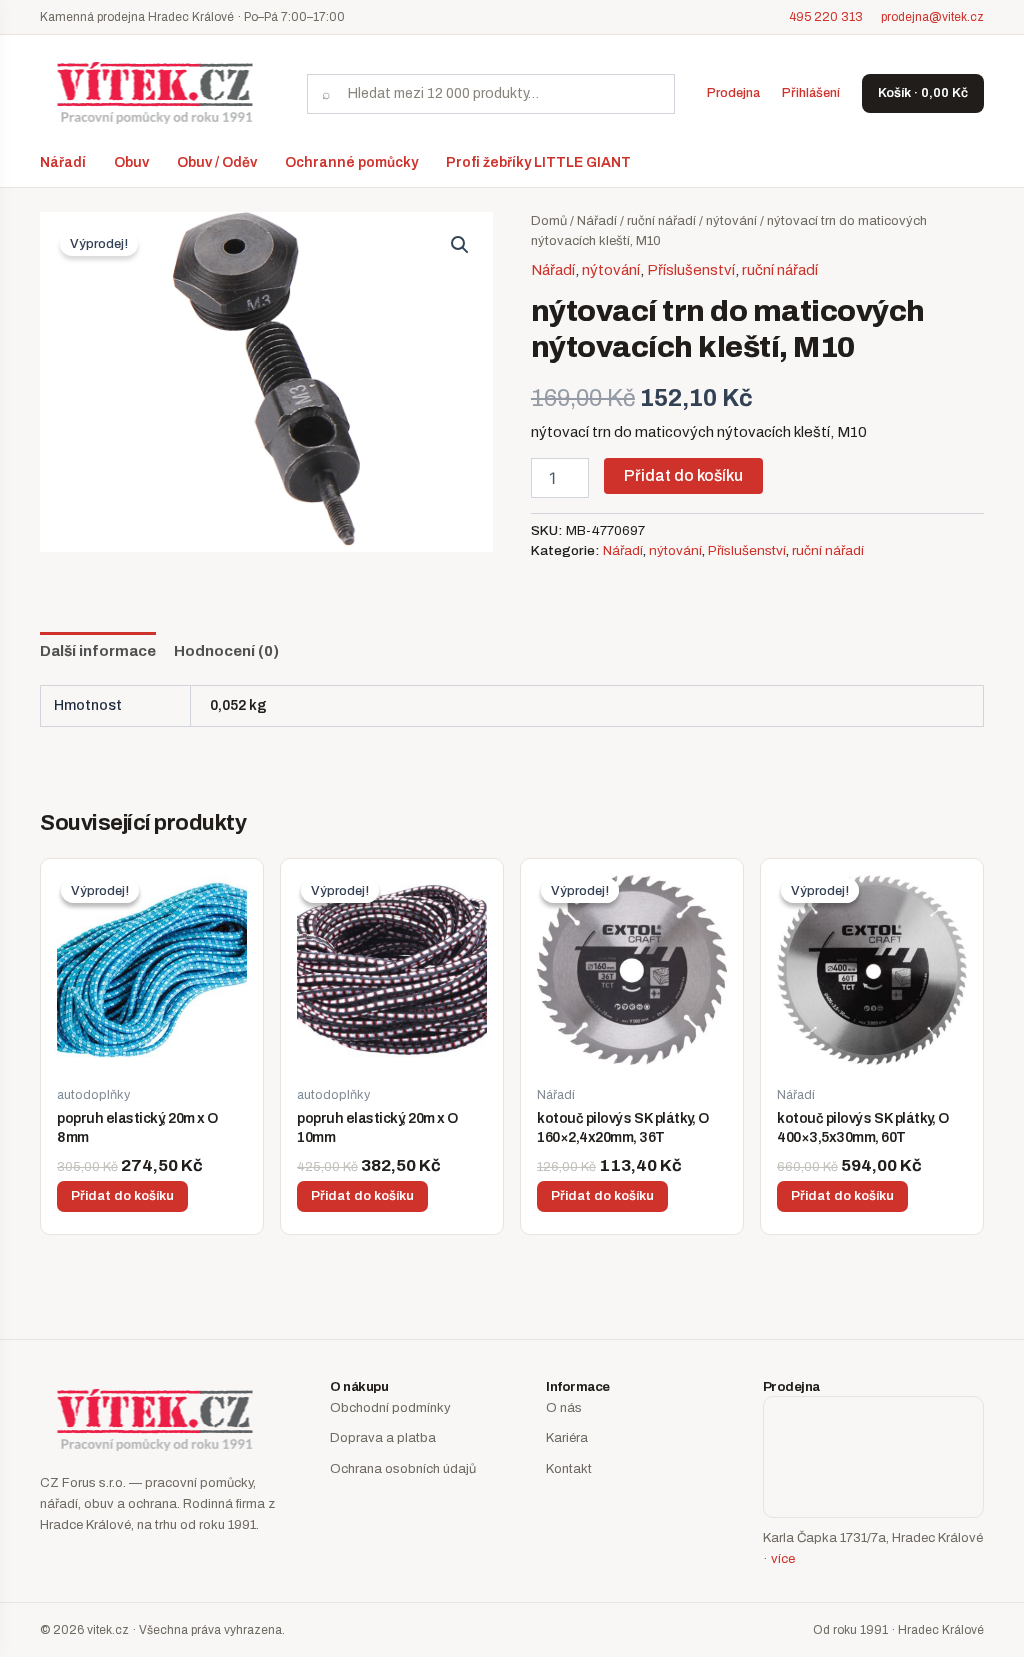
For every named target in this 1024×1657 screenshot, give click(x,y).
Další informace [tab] (98, 651)
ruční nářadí (661, 221)
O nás (564, 1408)
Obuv (131, 162)
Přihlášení (811, 93)
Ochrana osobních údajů (403, 1469)
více (783, 1559)
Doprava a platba (383, 1438)
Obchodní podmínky (390, 1408)
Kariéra (567, 1438)
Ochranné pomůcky (351, 162)
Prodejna (733, 93)
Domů (549, 221)
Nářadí (63, 162)
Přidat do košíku (683, 475)
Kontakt (569, 1469)
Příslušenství (691, 270)
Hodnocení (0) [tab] (226, 651)
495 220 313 (826, 17)
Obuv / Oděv (217, 162)
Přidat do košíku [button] (122, 1196)
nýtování (731, 221)
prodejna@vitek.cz (932, 17)
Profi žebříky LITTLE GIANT (538, 162)
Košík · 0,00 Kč (923, 93)
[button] (460, 245)
